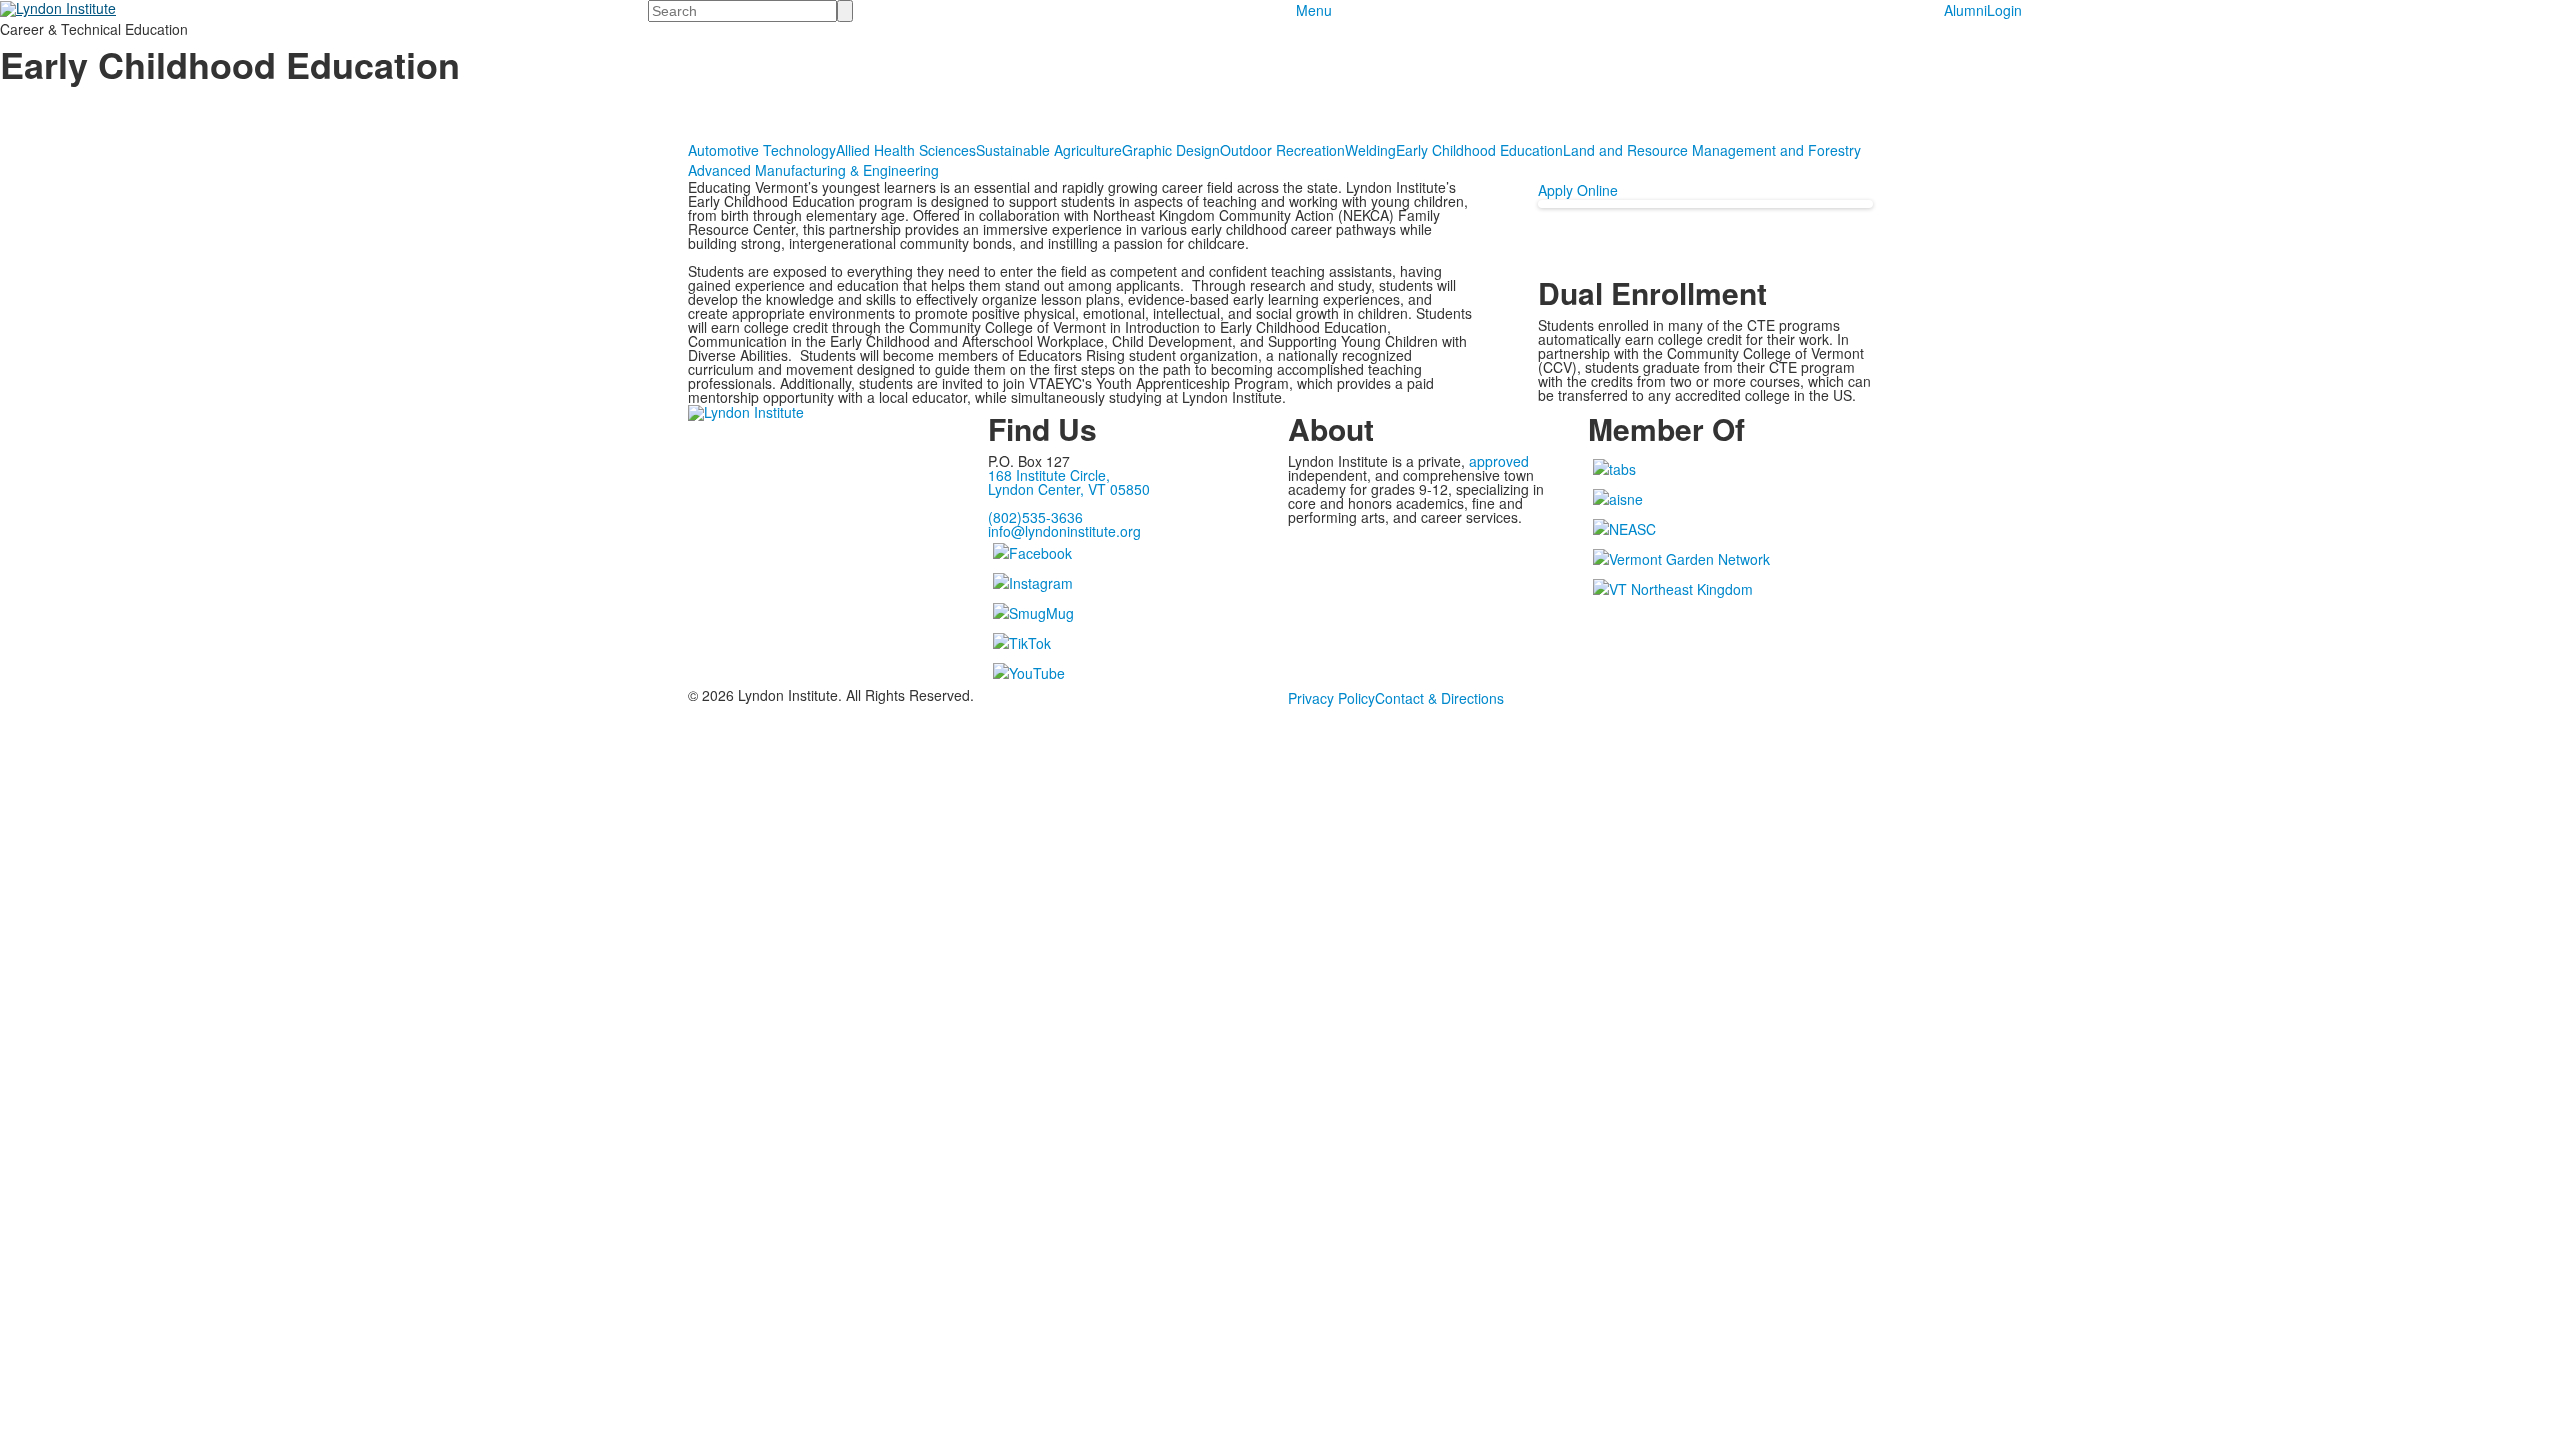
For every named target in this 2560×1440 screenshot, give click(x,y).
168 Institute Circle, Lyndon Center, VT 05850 (1069, 482)
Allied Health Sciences (906, 150)
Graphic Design (1171, 150)
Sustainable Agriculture (1049, 150)
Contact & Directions (1439, 698)
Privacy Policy (1331, 698)
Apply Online (1578, 190)
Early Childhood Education (1479, 150)
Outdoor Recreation (1282, 150)
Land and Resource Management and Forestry (1712, 150)
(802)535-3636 (1035, 517)
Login (2004, 10)
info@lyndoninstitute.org (1064, 531)
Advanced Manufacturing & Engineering (813, 170)
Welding (1370, 150)
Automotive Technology (762, 150)
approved (1499, 461)
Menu (1314, 10)
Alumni (1965, 10)
